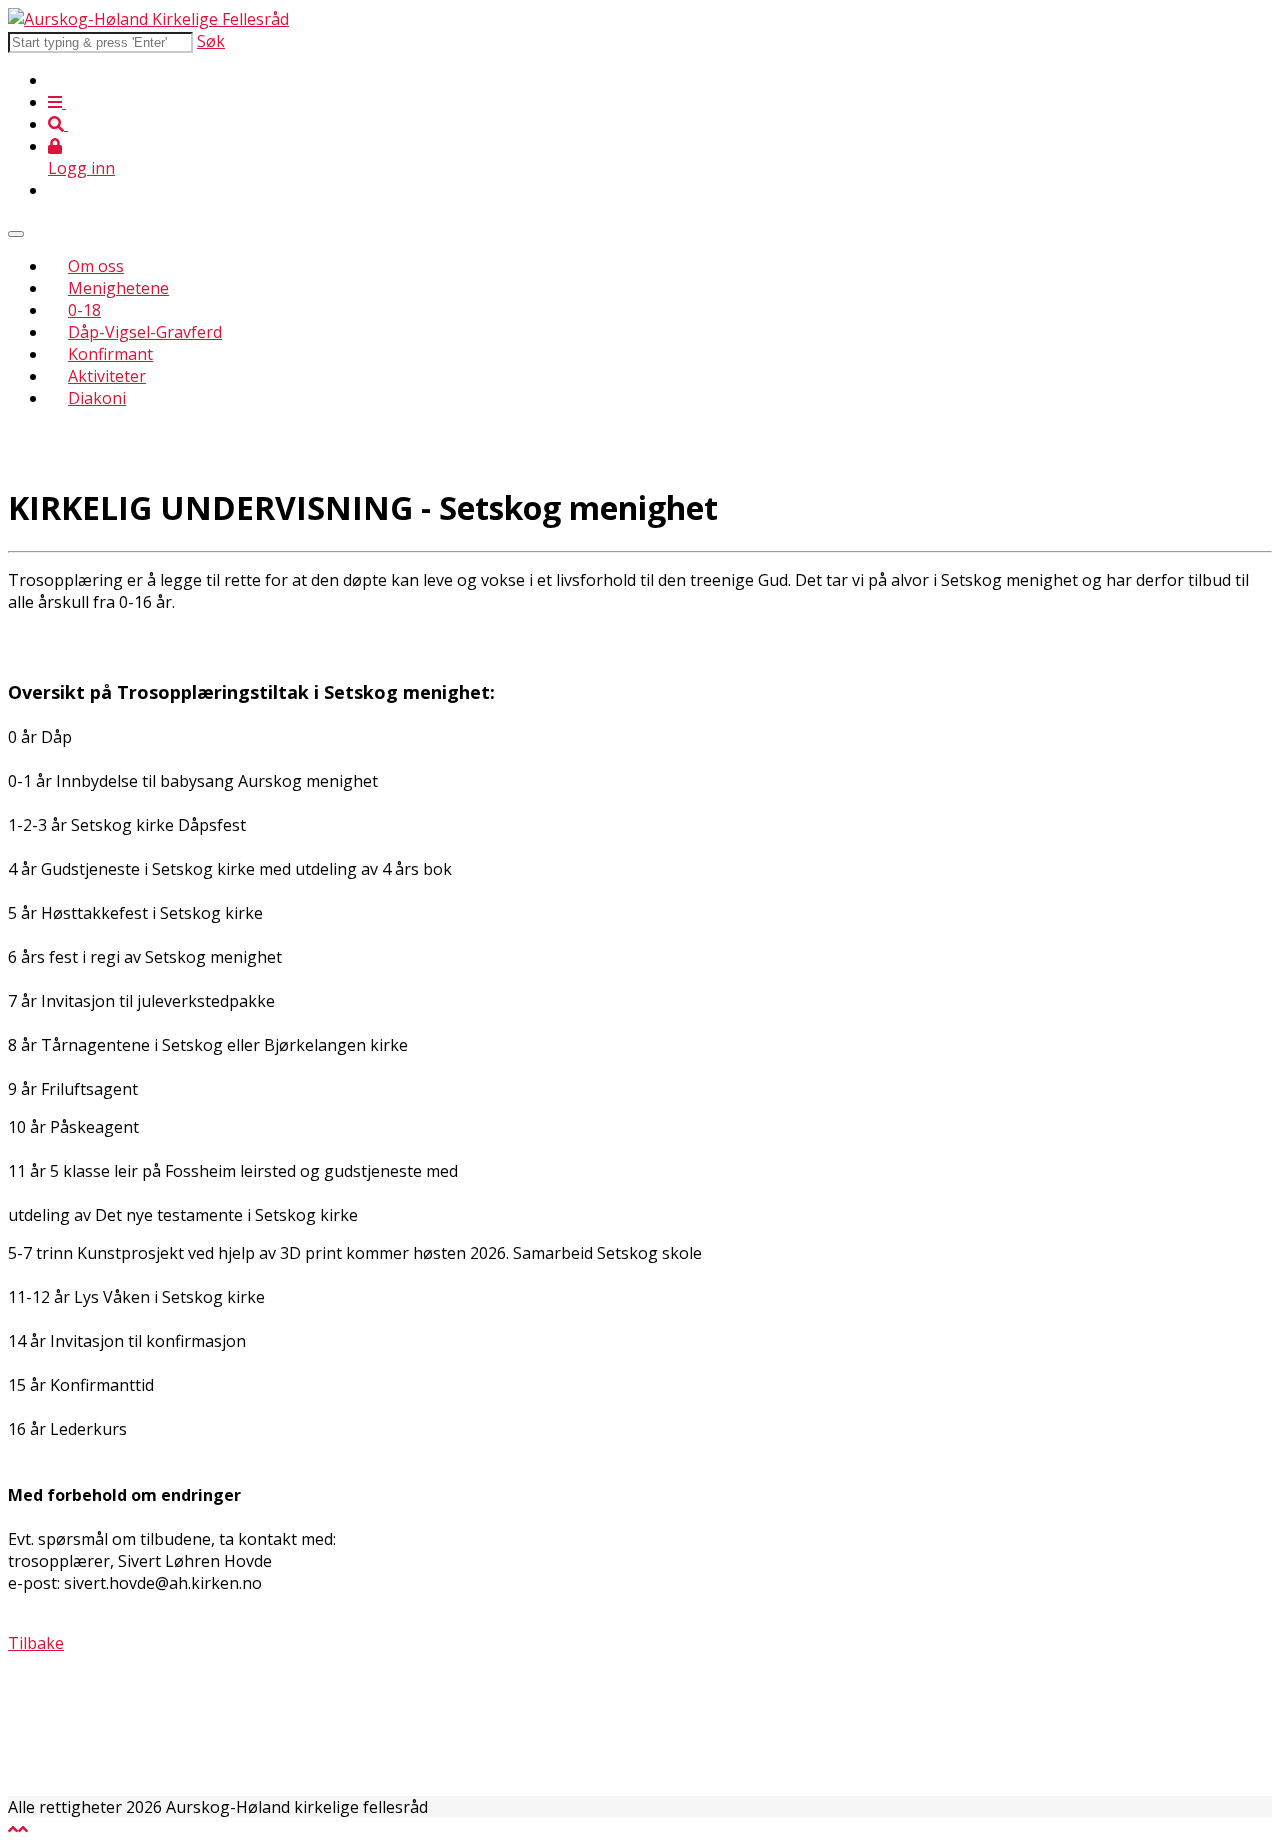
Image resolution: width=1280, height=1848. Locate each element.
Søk (211, 41)
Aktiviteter (107, 376)
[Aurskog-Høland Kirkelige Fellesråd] (148, 19)
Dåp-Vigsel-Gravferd (145, 332)
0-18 (84, 310)
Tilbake (36, 1643)
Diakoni (97, 398)
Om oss (96, 266)
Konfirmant (110, 354)
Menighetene (118, 288)
